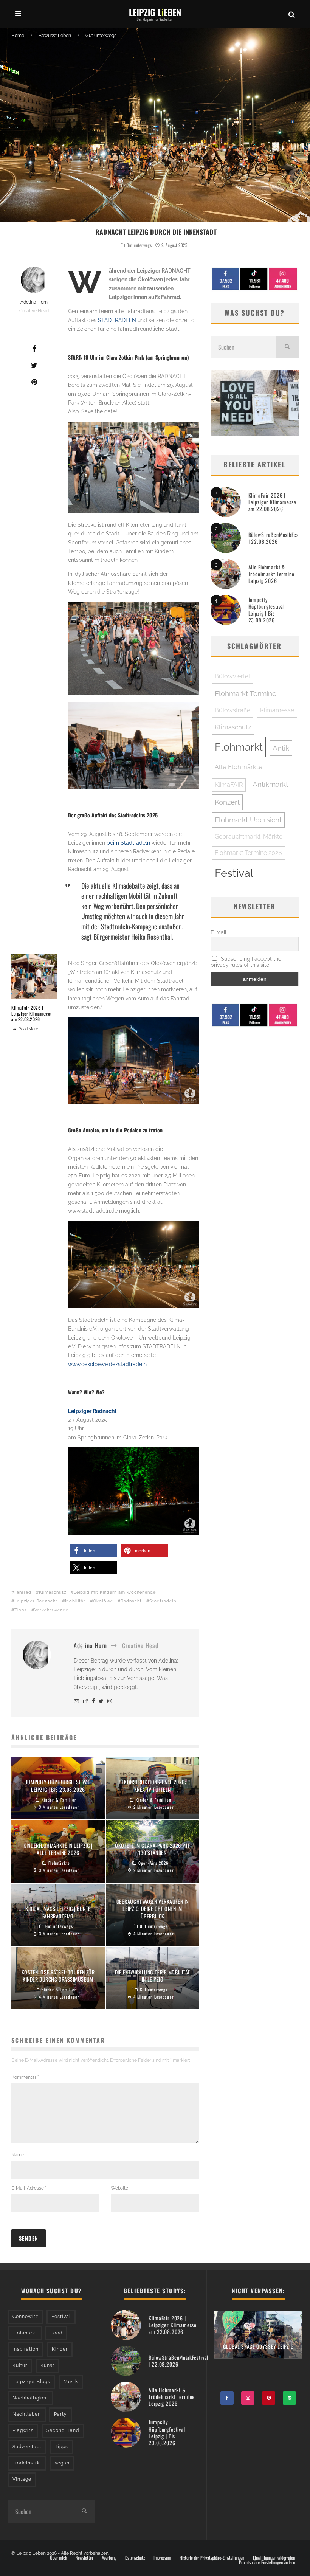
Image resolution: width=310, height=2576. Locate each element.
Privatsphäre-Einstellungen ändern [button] (267, 2562)
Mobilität (75, 1601)
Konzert (227, 802)
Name (19, 2155)
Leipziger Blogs (31, 2382)
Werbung (109, 2558)
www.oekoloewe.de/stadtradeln (107, 1364)
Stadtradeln (163, 1601)
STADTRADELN (117, 320)
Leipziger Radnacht (92, 1411)
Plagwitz (23, 2430)
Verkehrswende (51, 1610)
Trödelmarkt (27, 2463)
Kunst (47, 2365)
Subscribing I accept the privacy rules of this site (246, 962)
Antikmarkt (270, 784)
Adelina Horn (34, 302)
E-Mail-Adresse (29, 2188)
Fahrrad (23, 1592)
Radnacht (131, 1601)
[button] (94, 1551)
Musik (71, 2382)
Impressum (162, 2558)
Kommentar (25, 2077)
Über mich (58, 2558)
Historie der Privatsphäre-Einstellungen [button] (212, 2558)
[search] (287, 347)
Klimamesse (277, 710)
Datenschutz (135, 2558)
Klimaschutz (53, 1592)
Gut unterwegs (139, 245)
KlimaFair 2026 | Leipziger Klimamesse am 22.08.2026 (31, 1013)
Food (56, 2333)
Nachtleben (27, 2414)
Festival (234, 873)
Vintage (22, 2479)
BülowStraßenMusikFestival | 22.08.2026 (278, 538)
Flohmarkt (239, 747)
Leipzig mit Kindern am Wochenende (115, 1592)
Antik (281, 748)
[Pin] (34, 382)
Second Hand (63, 2430)
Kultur (20, 2365)
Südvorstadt (27, 2447)
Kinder (60, 2349)
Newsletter (84, 2558)
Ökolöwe (103, 1601)
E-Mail (219, 932)
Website (119, 2188)
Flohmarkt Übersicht (248, 820)
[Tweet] (34, 365)
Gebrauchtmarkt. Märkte (249, 837)
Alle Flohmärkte (239, 767)
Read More (28, 1029)
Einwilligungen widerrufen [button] (274, 2558)
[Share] (34, 349)
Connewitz (25, 2317)
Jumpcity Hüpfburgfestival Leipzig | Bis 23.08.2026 (267, 610)
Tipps (21, 1610)
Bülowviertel (232, 676)
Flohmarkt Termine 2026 (248, 853)
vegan (62, 2463)
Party (60, 2414)
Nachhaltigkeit (30, 2398)
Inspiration (26, 2349)
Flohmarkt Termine (246, 693)
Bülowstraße (232, 710)
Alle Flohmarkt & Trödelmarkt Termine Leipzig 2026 (271, 574)
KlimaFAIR (229, 785)
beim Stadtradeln (128, 843)
